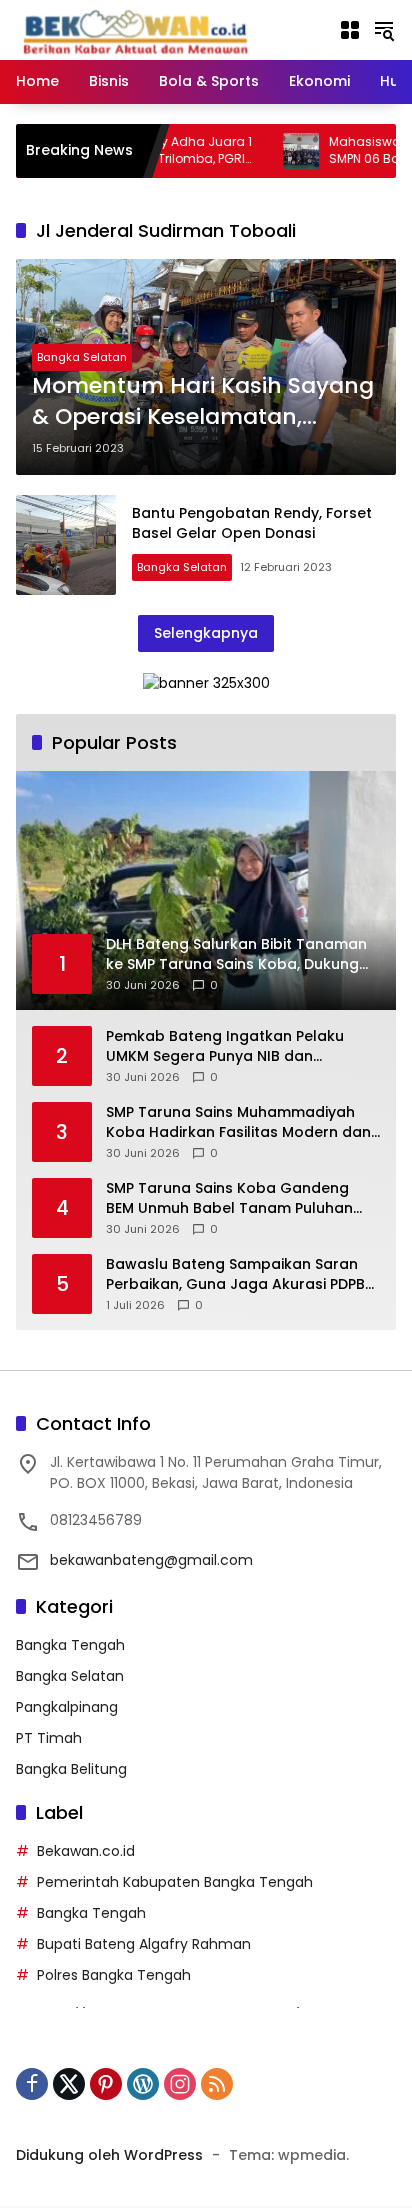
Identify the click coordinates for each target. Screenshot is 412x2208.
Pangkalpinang (67, 1707)
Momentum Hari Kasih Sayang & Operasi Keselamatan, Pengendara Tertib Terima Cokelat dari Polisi (203, 402)
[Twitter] (69, 2084)
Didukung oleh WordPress (109, 2155)
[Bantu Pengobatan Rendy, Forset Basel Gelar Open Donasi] (66, 545)
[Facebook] (32, 2084)
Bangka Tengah (70, 1645)
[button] (384, 30)
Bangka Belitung (71, 1769)
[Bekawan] (141, 29)
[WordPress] (143, 2084)
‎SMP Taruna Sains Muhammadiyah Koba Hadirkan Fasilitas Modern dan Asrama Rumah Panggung (238, 1122)
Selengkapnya (206, 633)
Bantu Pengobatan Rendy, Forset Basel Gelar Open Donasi (252, 523)
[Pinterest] (106, 2084)
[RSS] (217, 2084)
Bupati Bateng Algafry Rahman (144, 1944)
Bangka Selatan (82, 357)
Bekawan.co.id (86, 1851)
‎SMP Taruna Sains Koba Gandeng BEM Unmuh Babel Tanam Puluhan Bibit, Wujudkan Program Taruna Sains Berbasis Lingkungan (229, 1198)
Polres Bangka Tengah (114, 1975)
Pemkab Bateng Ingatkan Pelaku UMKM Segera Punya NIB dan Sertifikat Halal (225, 1046)
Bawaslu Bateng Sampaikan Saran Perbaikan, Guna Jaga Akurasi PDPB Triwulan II (235, 1274)
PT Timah (49, 1738)
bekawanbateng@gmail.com (151, 1560)
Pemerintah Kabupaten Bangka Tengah (175, 1882)
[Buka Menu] (350, 30)
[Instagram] (180, 2084)
